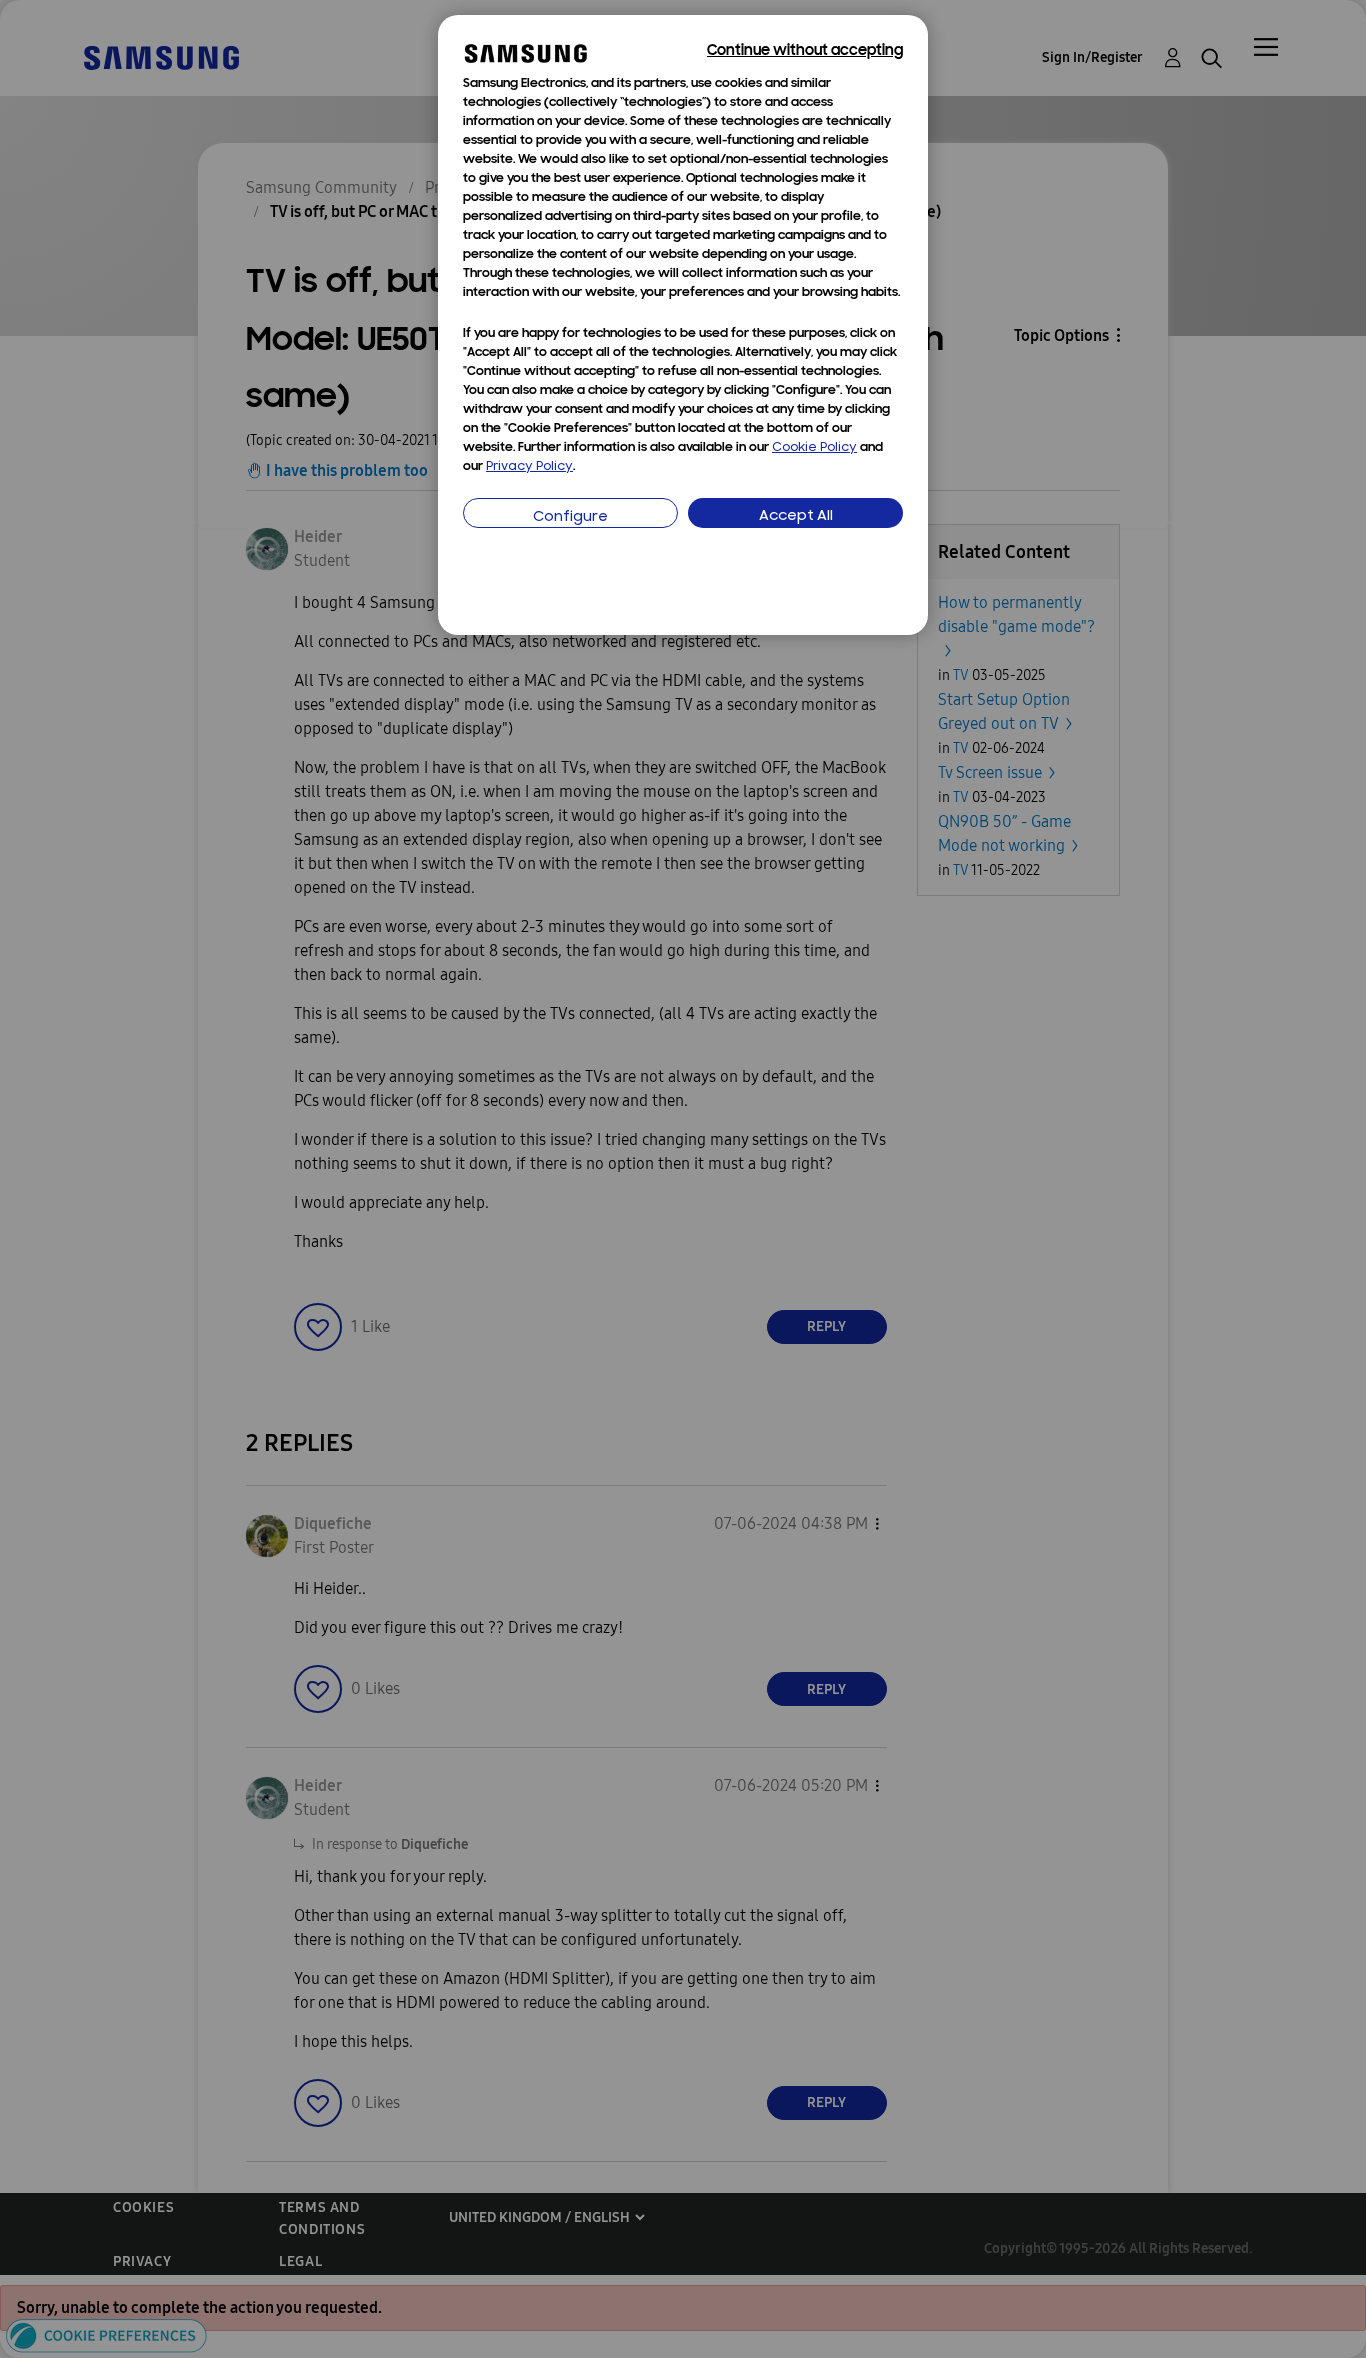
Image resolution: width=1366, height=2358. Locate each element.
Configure (570, 517)
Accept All (796, 516)
